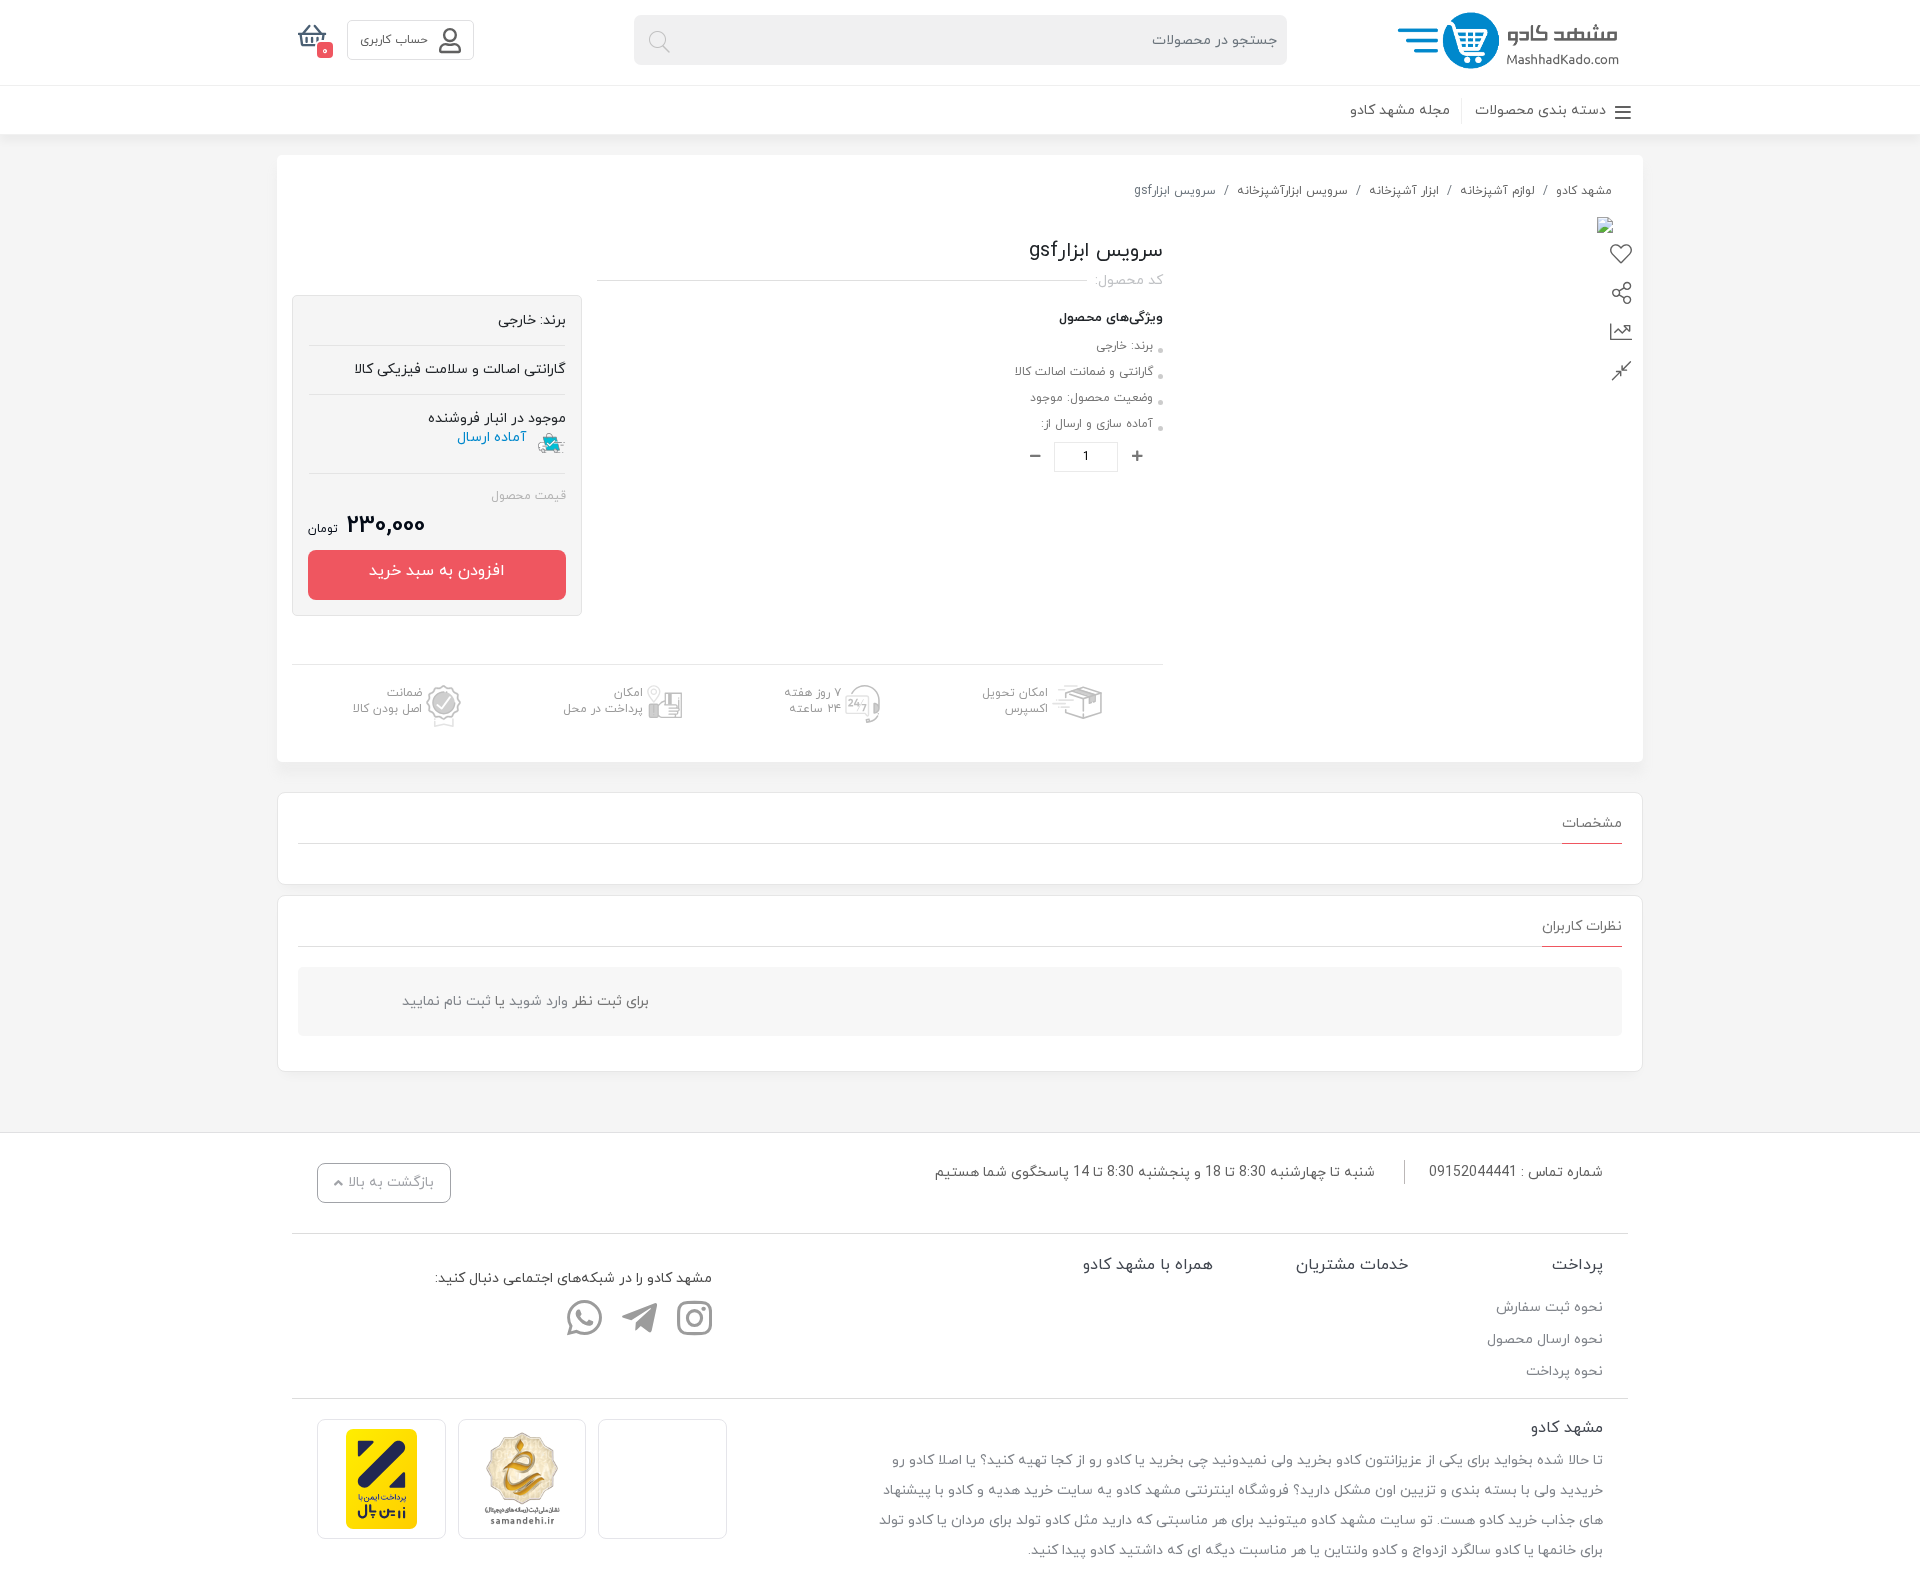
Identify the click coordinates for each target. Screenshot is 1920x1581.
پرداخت (1577, 1265)
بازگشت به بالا (391, 1182)
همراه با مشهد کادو (1148, 1265)
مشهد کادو (1584, 191)
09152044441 (1473, 1172)
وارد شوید (538, 1001)
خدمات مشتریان (1352, 1265)
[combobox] (960, 40)
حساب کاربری (396, 40)
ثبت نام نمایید (446, 1001)
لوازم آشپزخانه (1497, 191)
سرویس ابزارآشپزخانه (1292, 191)
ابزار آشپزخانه (1404, 191)
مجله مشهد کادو (1400, 110)
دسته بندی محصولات (1542, 110)
